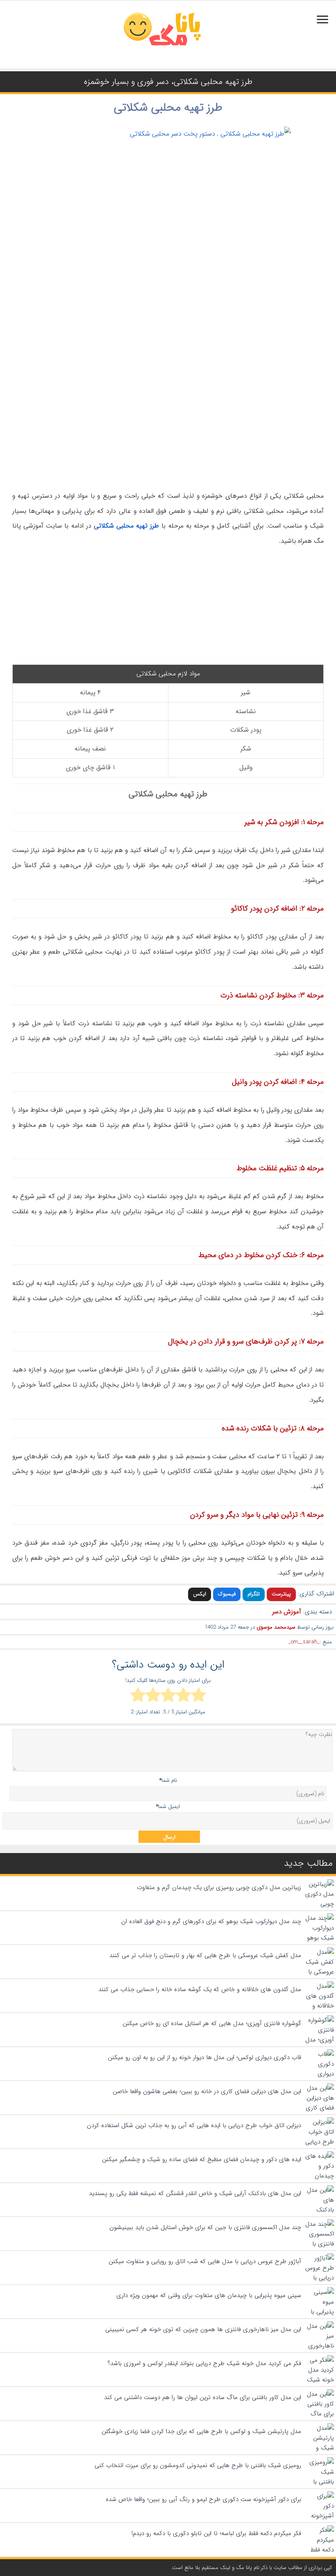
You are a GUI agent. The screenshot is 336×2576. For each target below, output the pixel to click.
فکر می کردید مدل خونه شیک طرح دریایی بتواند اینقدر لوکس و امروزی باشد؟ (204, 2363)
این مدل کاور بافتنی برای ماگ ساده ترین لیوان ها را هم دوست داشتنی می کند (203, 2397)
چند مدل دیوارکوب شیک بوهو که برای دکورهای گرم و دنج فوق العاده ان (211, 1921)
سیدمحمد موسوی (276, 1627)
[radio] (199, 1696)
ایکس (200, 1594)
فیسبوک (227, 1594)
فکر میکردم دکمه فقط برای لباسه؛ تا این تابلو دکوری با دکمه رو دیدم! (216, 2533)
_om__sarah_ (304, 1642)
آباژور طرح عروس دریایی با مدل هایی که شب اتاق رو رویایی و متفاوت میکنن (205, 2261)
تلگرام (254, 1594)
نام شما (168, 1780)
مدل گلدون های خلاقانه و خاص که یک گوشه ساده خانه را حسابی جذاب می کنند (200, 1989)
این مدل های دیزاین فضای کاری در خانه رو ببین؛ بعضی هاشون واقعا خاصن (207, 2091)
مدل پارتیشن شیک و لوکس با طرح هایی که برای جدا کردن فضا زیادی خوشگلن (201, 2431)
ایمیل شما (168, 1807)
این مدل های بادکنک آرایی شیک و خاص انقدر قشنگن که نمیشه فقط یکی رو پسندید (195, 2193)
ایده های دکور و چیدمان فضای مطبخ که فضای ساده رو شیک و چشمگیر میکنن (202, 2159)
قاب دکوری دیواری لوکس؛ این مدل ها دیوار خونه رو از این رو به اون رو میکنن (204, 2057)
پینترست (281, 1594)
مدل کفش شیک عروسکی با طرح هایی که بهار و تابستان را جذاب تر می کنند (205, 1955)
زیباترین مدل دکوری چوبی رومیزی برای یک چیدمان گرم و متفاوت (219, 1887)
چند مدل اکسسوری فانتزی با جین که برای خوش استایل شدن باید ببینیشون (205, 2227)
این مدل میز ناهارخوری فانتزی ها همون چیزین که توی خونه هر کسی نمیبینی (203, 2329)
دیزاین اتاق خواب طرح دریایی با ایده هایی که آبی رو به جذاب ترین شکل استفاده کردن (194, 2125)
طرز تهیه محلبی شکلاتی (168, 108)
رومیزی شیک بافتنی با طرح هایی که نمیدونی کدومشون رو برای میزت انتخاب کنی (198, 2465)
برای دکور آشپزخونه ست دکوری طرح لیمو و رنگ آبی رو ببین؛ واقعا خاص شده (203, 2499)
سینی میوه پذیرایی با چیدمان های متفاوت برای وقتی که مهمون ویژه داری (209, 2295)
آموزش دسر (287, 1612)
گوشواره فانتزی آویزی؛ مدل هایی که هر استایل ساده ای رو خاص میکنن (212, 2023)
